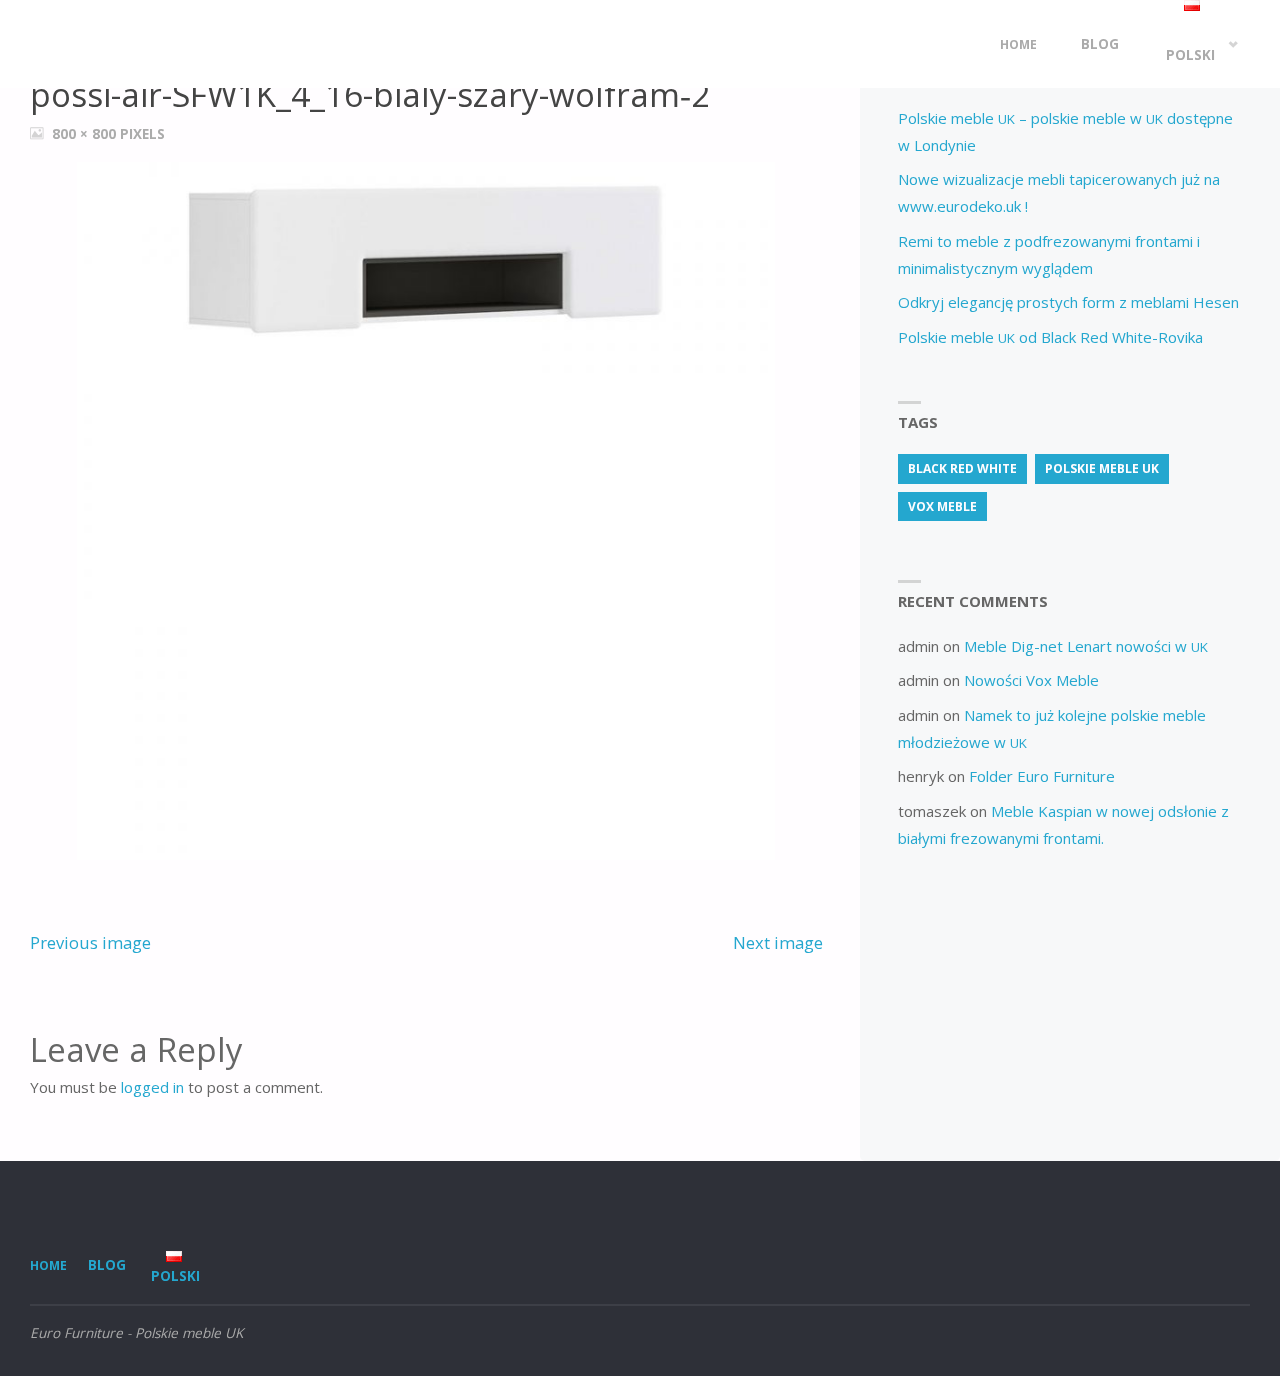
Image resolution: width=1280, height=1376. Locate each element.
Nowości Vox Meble (1031, 680)
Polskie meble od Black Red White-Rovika (1050, 337)
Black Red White (962, 468)
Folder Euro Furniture (1042, 776)
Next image (778, 942)
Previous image (90, 942)
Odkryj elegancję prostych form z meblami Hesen (1068, 302)
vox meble (942, 506)
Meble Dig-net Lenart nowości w (1086, 646)
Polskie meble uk (1102, 468)
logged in (152, 1087)
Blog (107, 1265)
